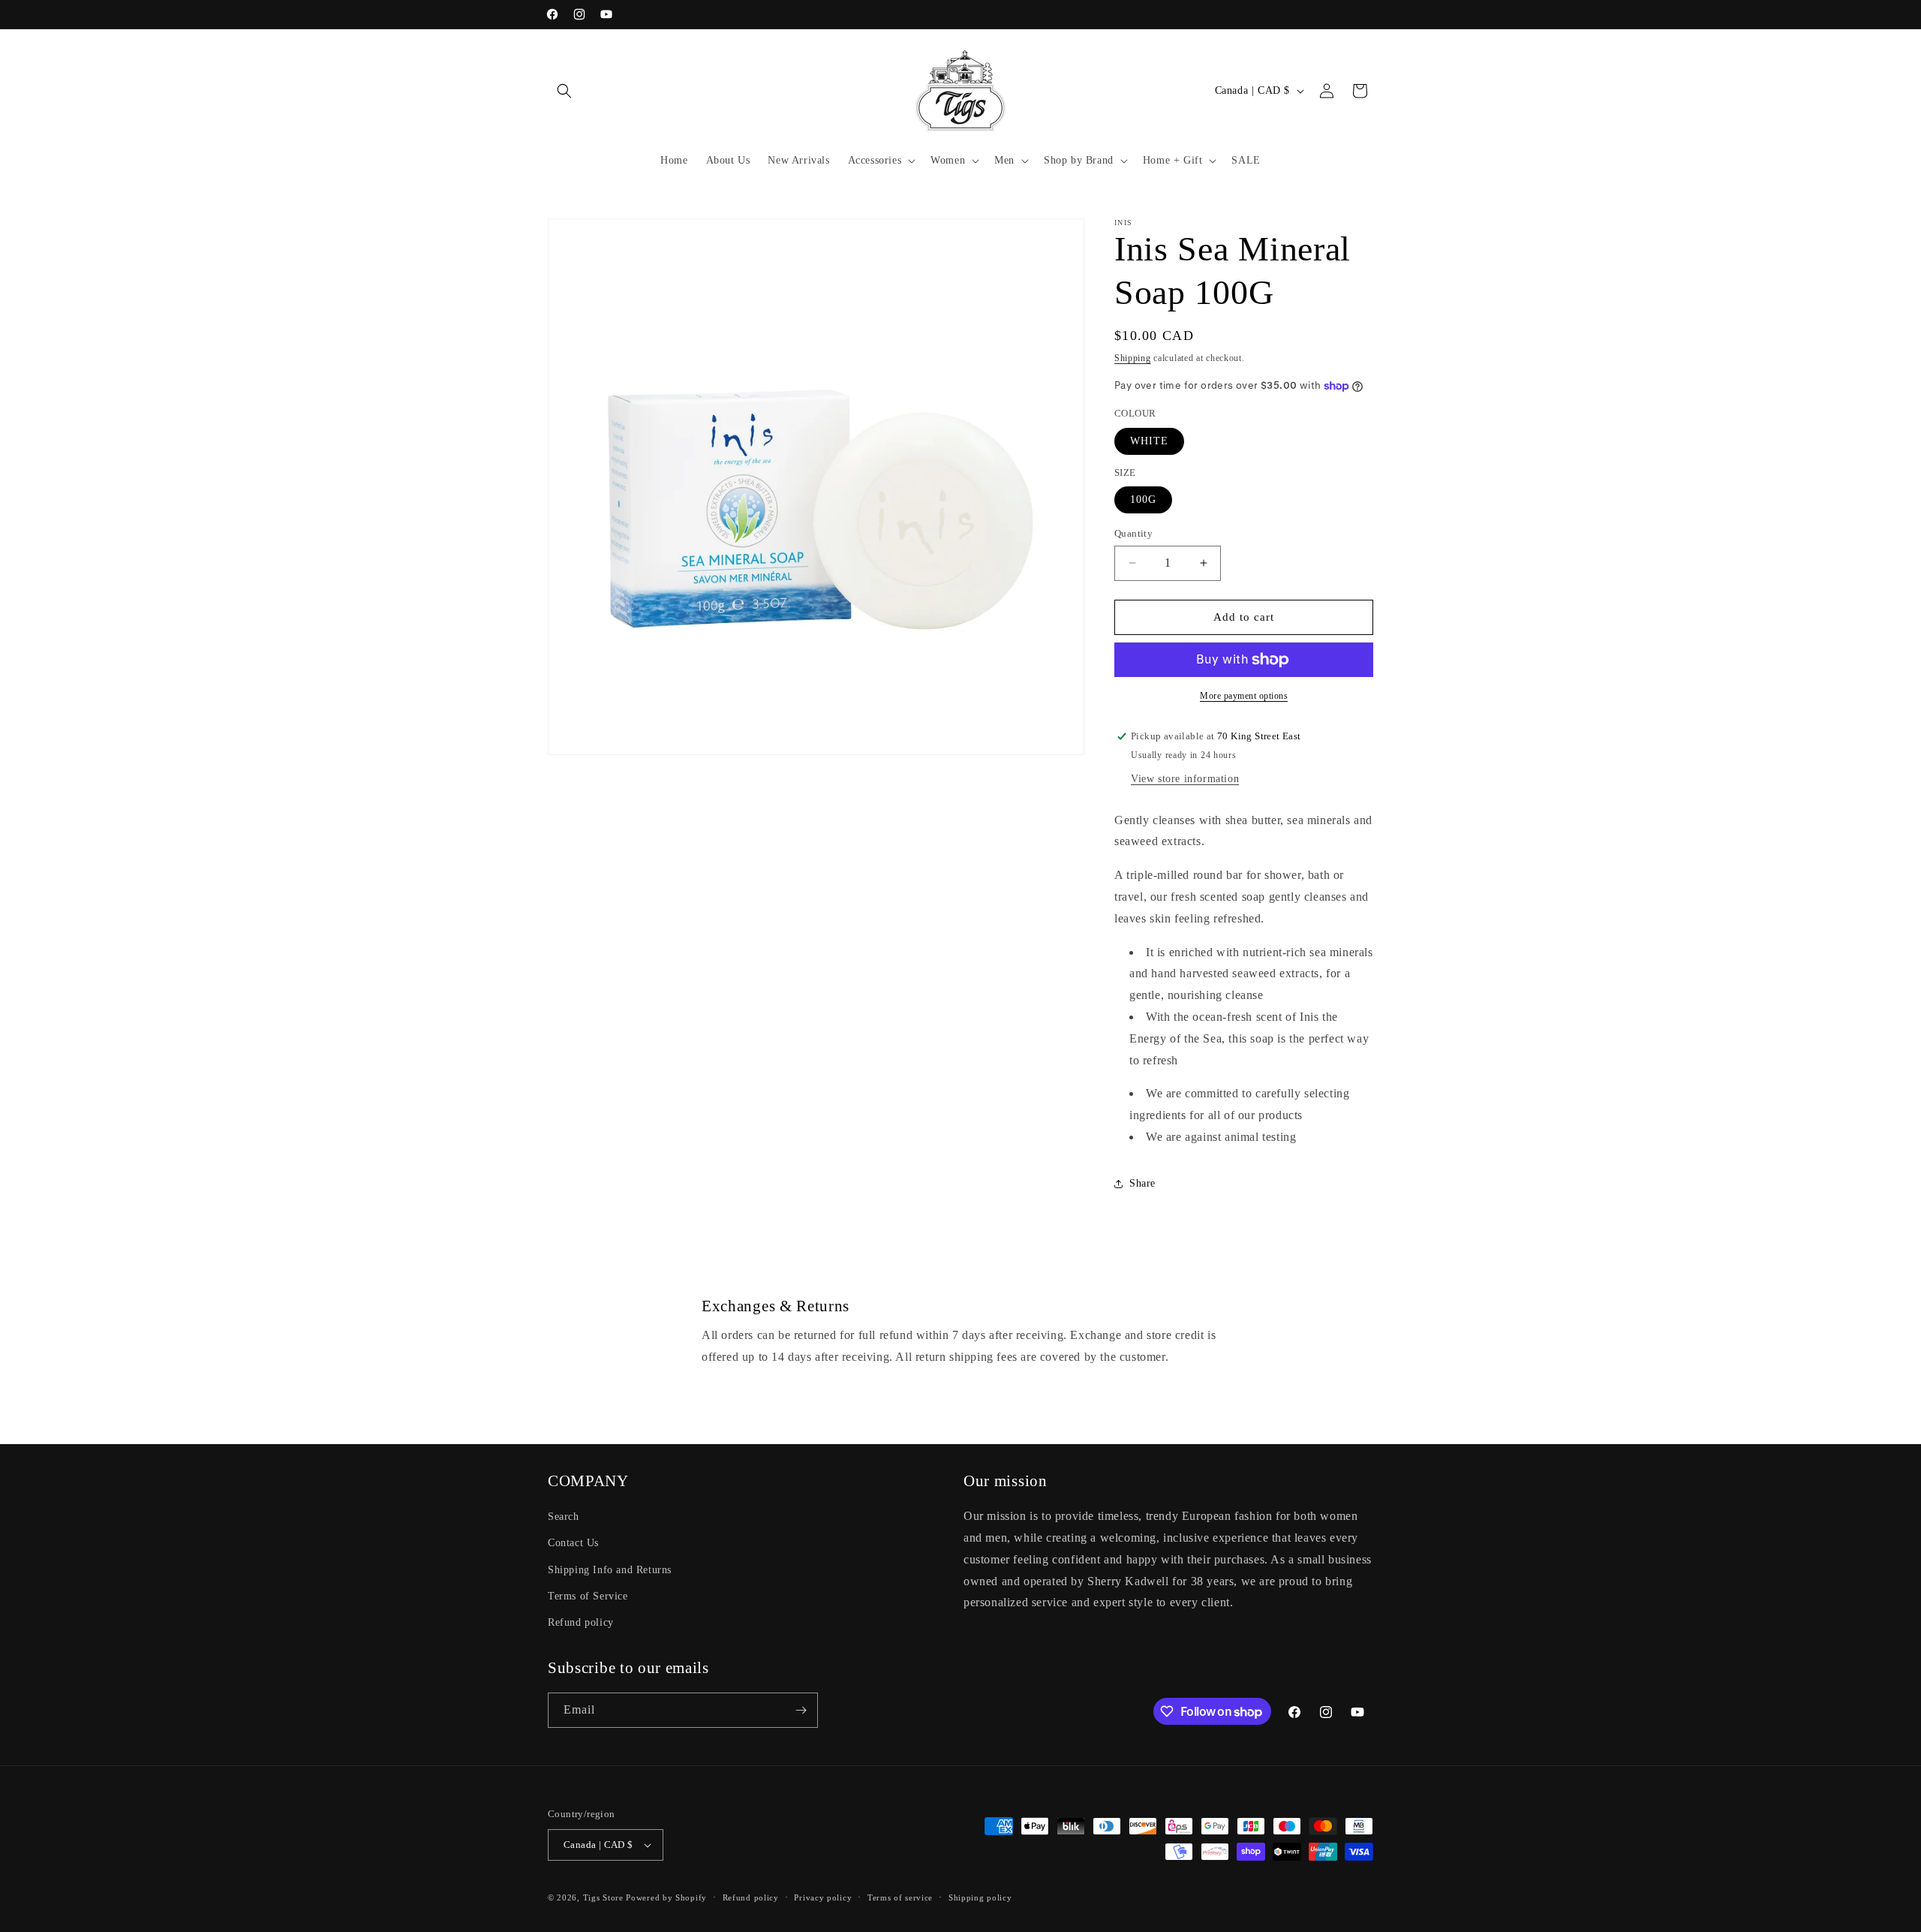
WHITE (1149, 441)
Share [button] (1142, 1183)
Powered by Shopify (666, 1897)
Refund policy (581, 1622)
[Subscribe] (801, 1710)
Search (564, 1517)
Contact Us (573, 1543)
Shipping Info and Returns (610, 1570)
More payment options (1244, 696)
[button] (564, 91)
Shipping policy (980, 1897)
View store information (1185, 779)
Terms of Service (588, 1596)
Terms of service (900, 1897)
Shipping (1133, 358)
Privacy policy (823, 1897)
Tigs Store (603, 1897)
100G (1143, 500)
